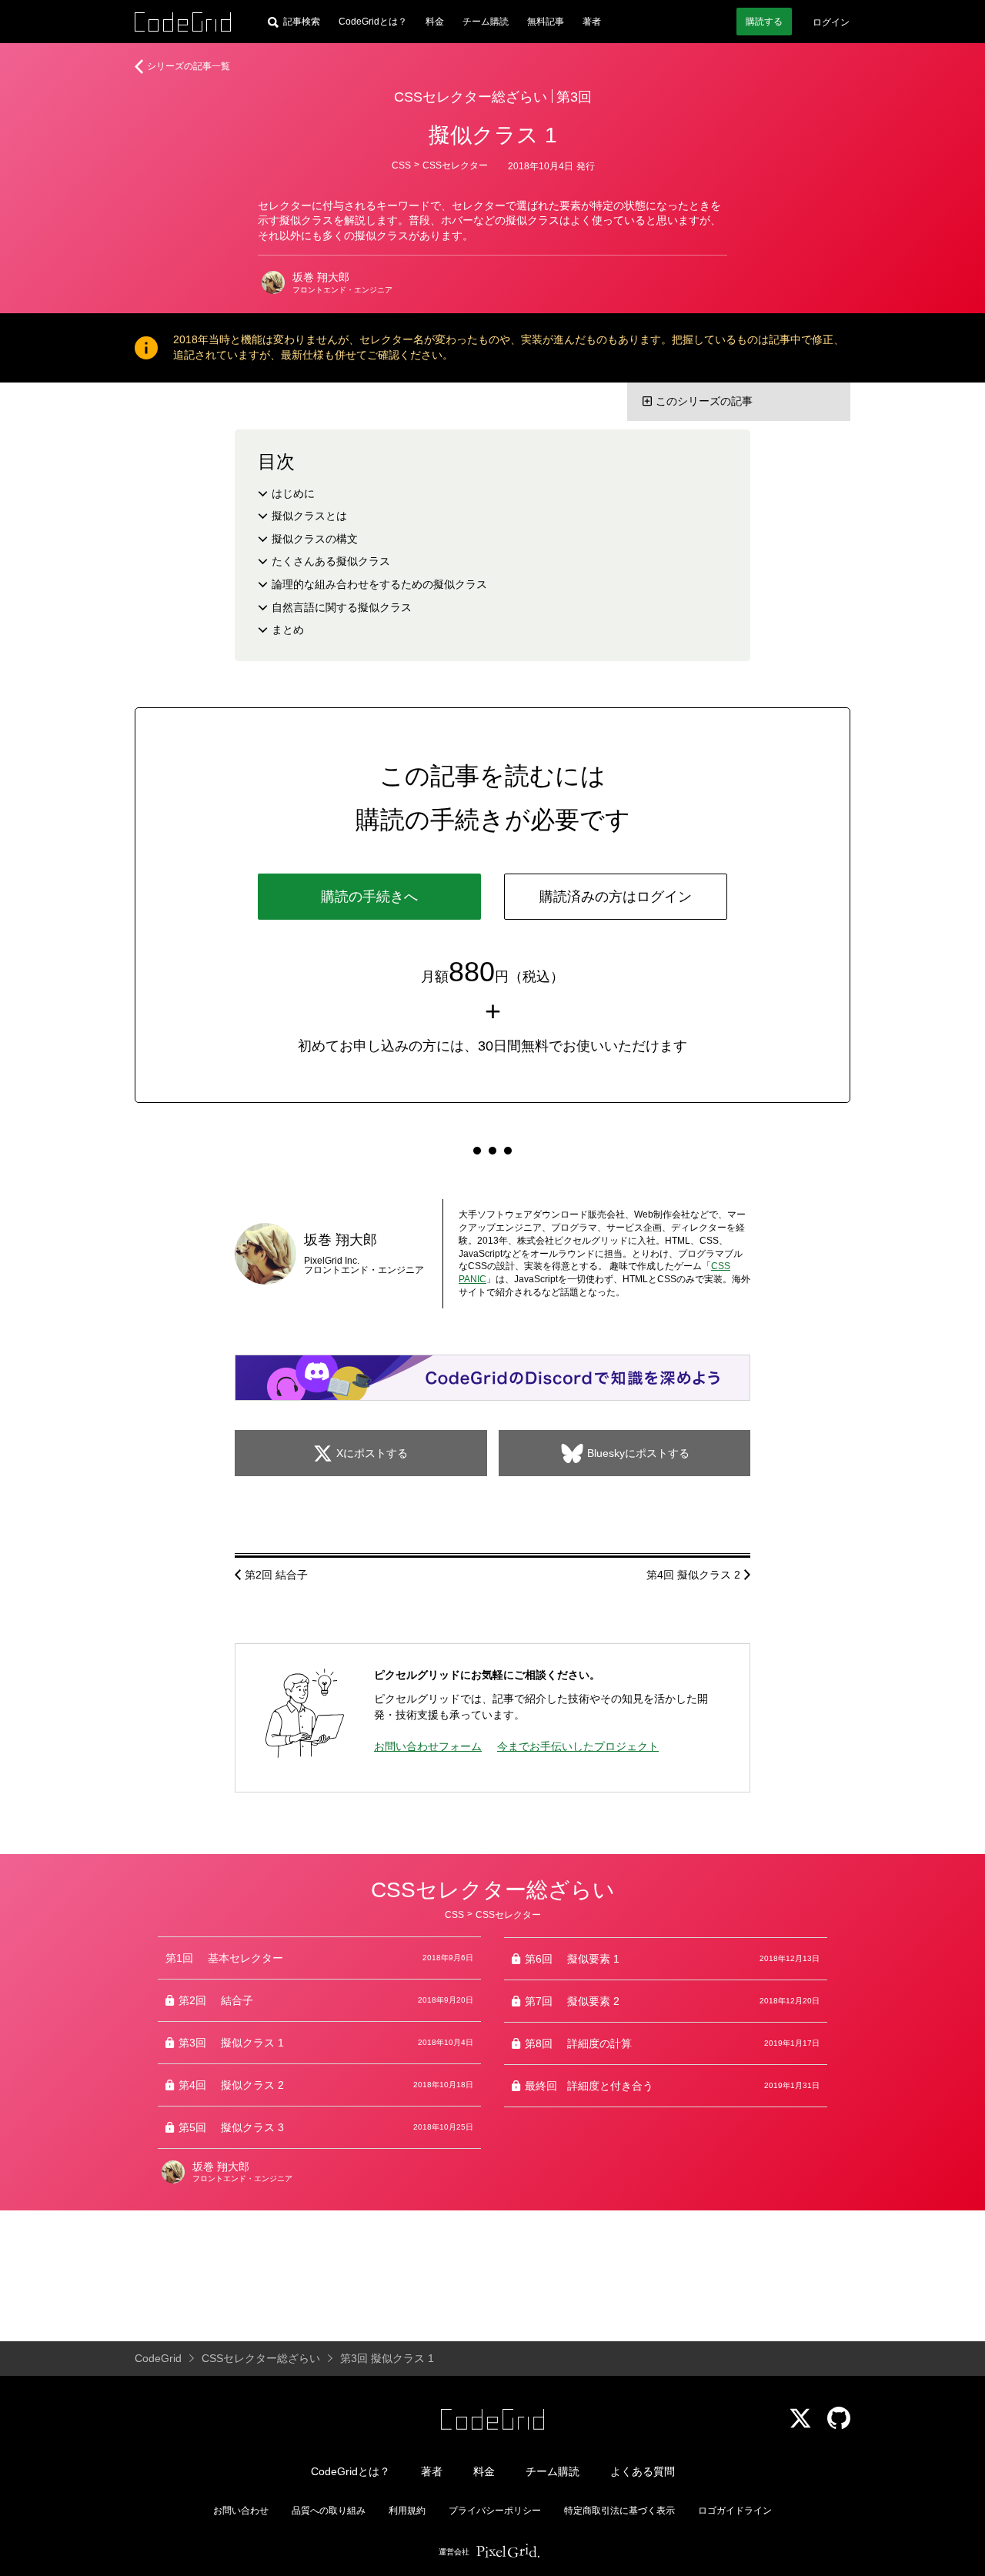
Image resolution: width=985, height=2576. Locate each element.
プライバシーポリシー (495, 2511)
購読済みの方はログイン (616, 897)
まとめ (288, 630)
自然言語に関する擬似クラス (342, 607)
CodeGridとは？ (373, 22)
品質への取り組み (329, 2511)
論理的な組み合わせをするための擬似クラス (379, 584)
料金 (435, 22)
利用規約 (407, 2511)
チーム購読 (486, 22)
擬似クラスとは (309, 516)
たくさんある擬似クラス (331, 561)
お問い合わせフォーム (428, 1746)
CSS (401, 165)
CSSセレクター (455, 165)
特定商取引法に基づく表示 (619, 2511)
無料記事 (546, 22)
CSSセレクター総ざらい (471, 97)
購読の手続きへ (369, 897)
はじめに (293, 493)
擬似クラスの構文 (315, 539)
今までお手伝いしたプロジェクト (578, 1746)
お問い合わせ (241, 2511)
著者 (592, 22)
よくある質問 (643, 2471)
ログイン (831, 22)
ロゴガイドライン (735, 2511)
